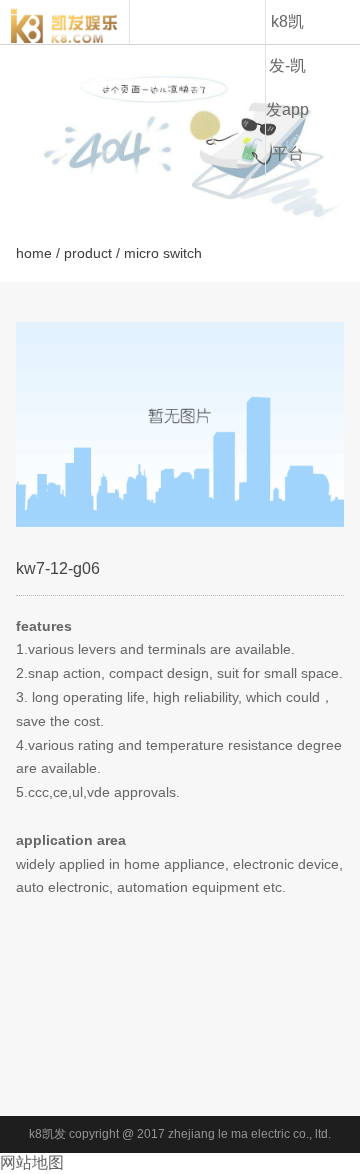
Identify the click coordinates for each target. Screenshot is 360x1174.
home (34, 253)
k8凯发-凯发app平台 (287, 87)
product (88, 253)
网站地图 (32, 1162)
